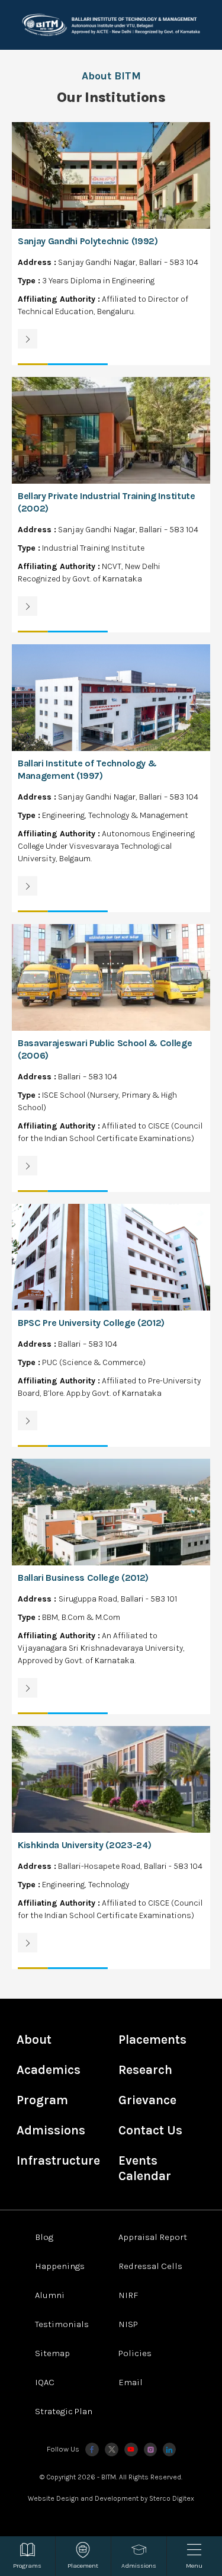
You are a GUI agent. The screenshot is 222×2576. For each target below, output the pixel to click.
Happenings (60, 2266)
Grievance (147, 2100)
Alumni (50, 2295)
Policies (135, 2353)
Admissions (51, 2130)
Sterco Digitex (172, 2498)
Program (42, 2100)
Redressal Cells (150, 2266)
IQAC (45, 2382)
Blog (44, 2237)
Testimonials (62, 2324)
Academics (49, 2070)
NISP (128, 2324)
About (34, 2040)
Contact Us (150, 2130)
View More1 (111, 505)
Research (145, 2070)
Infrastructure (58, 2160)
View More (111, 244)
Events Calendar (145, 2168)
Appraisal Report (153, 2237)
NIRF (128, 2295)
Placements (152, 2040)
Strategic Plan (64, 2411)
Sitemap (52, 2353)
